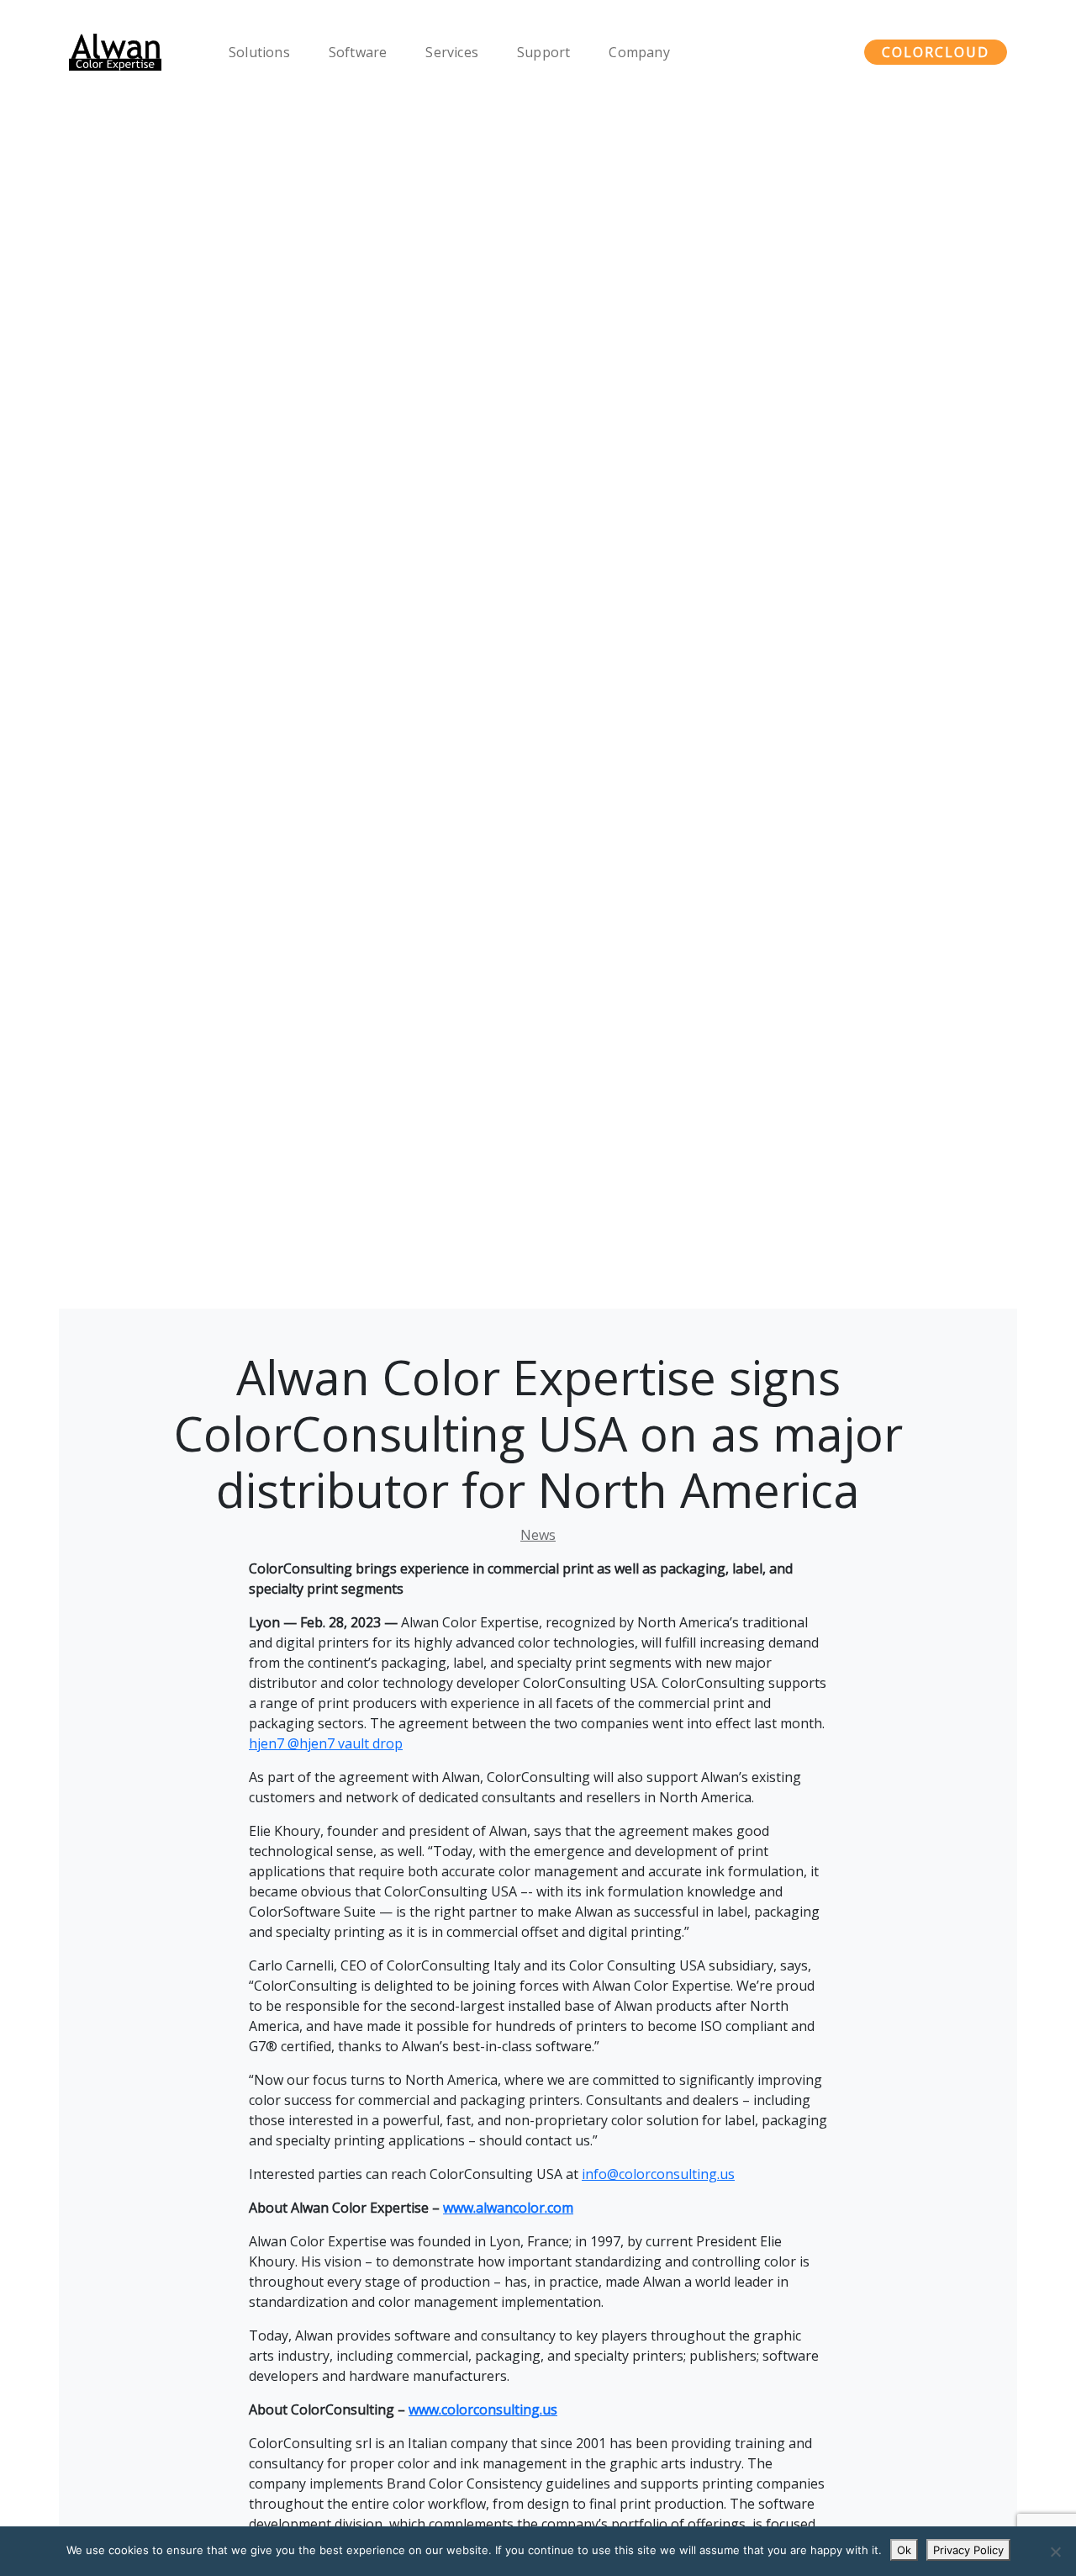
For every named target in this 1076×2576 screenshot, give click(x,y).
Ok (904, 2550)
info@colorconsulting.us (658, 2174)
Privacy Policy (968, 2550)
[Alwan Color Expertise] (115, 52)
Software (358, 52)
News (538, 1535)
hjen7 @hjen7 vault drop (326, 1743)
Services (452, 52)
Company (639, 52)
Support (543, 52)
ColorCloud (936, 52)
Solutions (259, 52)
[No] (1055, 2552)
